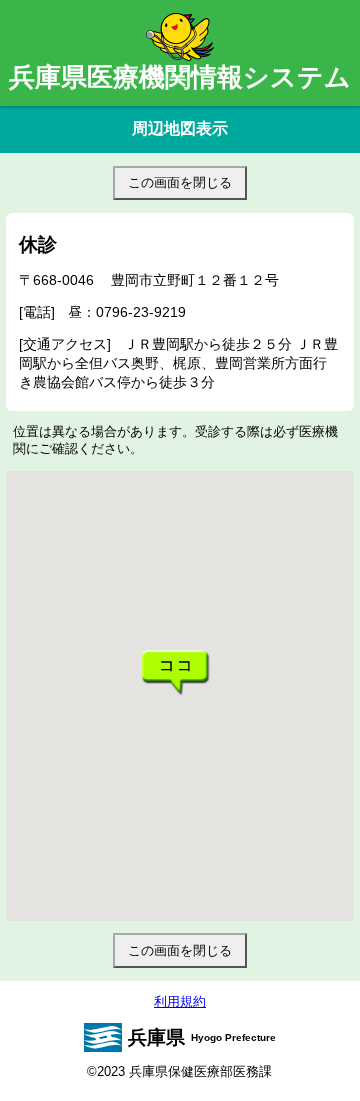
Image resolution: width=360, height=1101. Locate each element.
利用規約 (180, 1001)
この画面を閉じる (180, 182)
